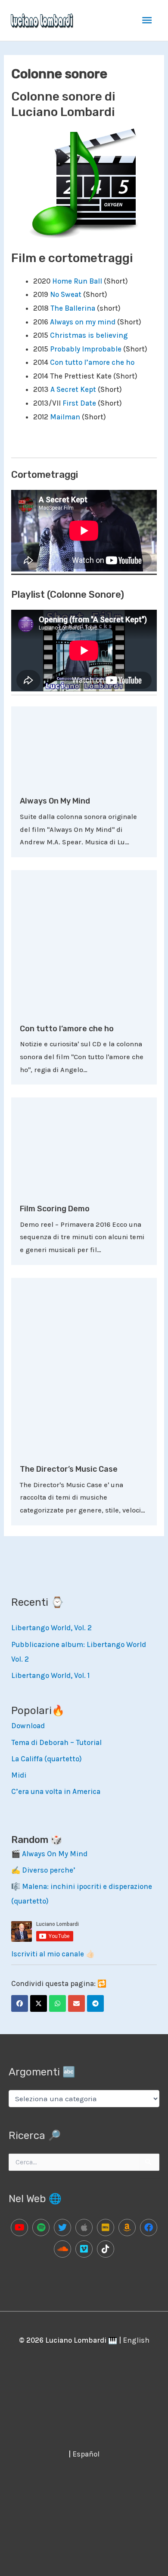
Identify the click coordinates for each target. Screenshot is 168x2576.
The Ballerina (73, 308)
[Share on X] (39, 2003)
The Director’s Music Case (69, 1469)
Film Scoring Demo (55, 1209)
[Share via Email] (76, 2003)
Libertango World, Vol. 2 (51, 1628)
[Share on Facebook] (20, 2003)
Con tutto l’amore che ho (92, 362)
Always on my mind (83, 322)
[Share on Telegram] (95, 2003)
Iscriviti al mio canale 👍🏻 (53, 1954)
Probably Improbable (86, 349)
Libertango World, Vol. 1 (50, 1675)
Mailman (66, 417)
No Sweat (66, 294)
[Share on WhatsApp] (58, 2003)
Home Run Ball (77, 281)
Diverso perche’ (49, 1870)
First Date (79, 403)
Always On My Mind (55, 801)
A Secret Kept (73, 389)
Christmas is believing (89, 335)
